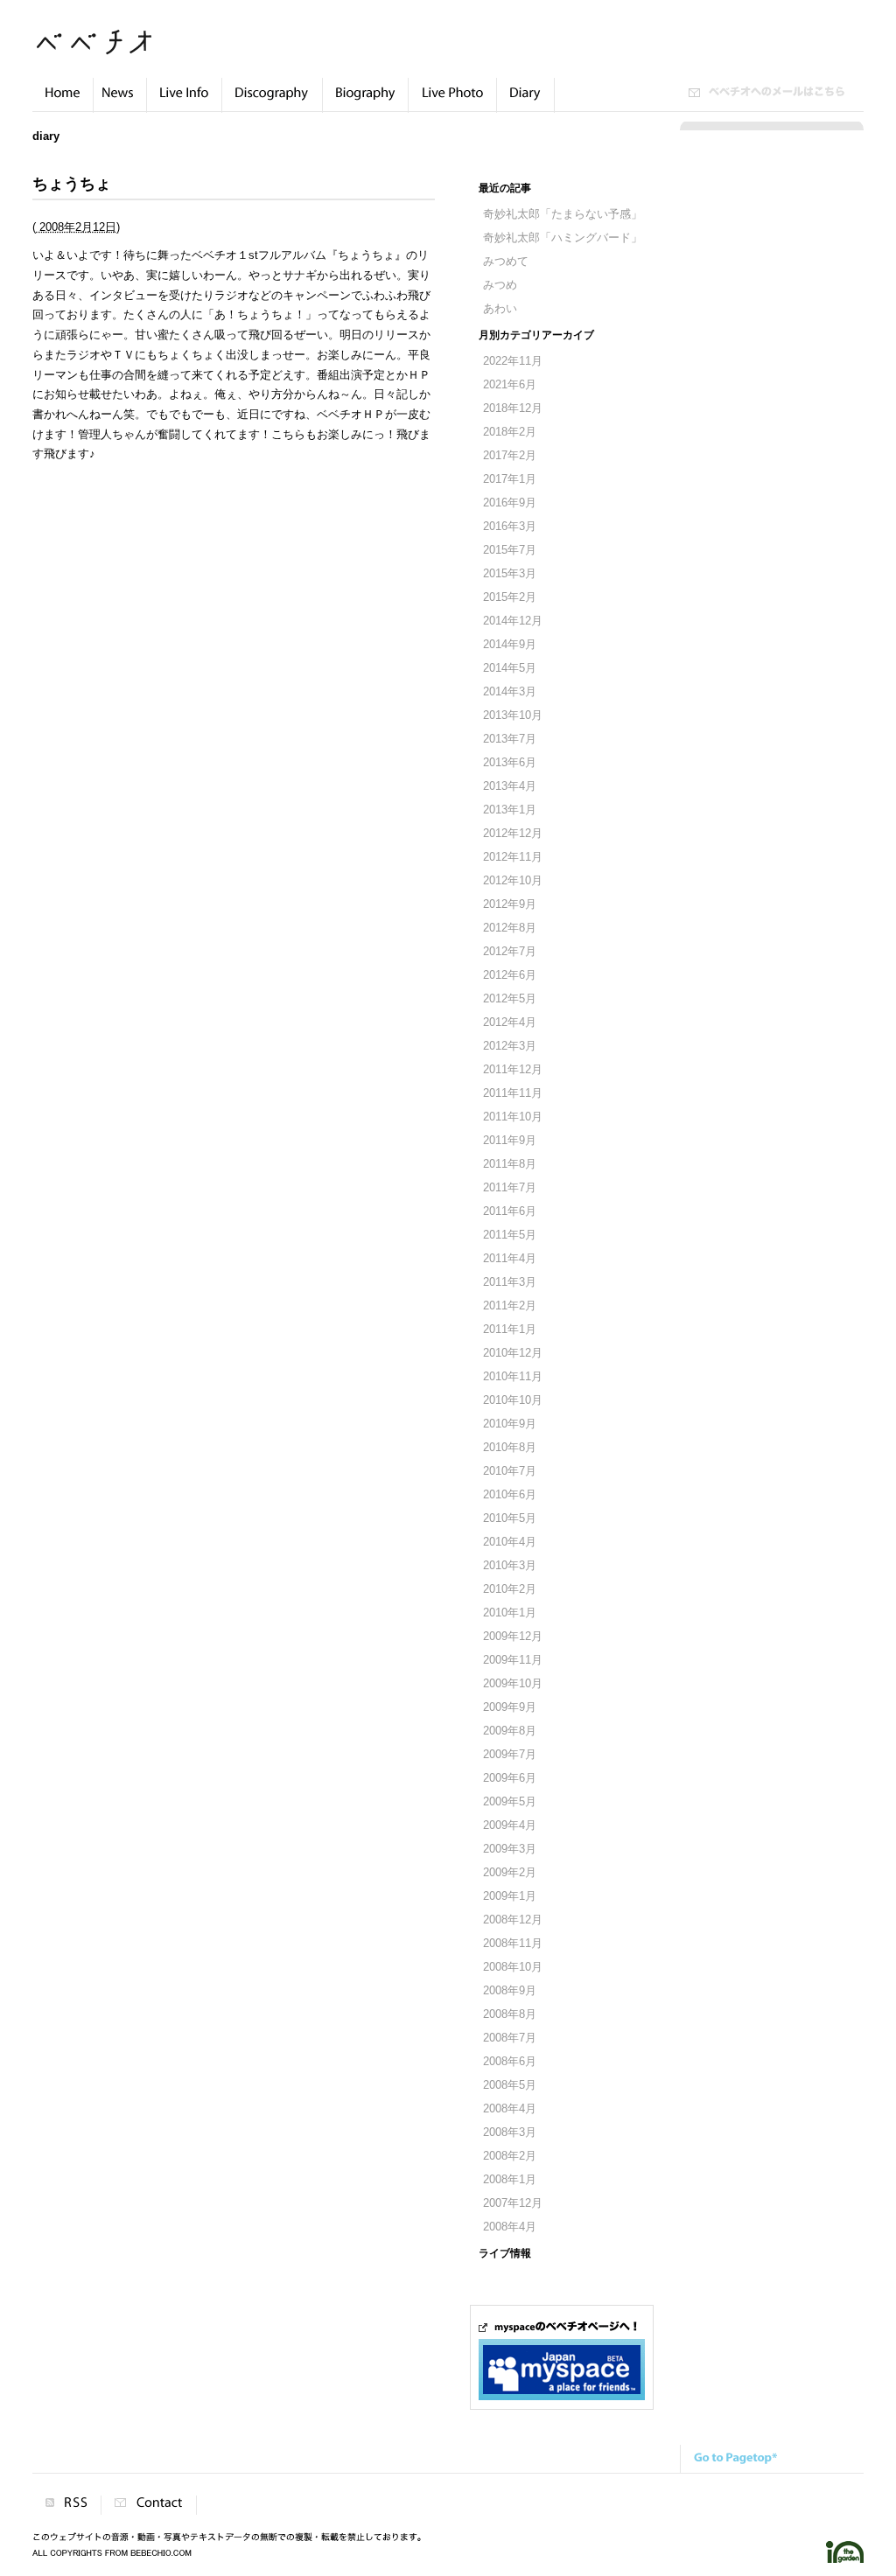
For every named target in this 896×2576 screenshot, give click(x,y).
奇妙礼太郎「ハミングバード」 (563, 238)
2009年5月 (510, 1802)
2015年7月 (510, 550)
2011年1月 (510, 1330)
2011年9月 (510, 1141)
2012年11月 (513, 857)
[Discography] (272, 102)
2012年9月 (510, 904)
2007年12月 (513, 2203)
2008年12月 (513, 1920)
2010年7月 (510, 1471)
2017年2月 (510, 456)
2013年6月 (510, 763)
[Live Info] (184, 102)
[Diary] (525, 102)
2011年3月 (510, 1282)
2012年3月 (510, 1046)
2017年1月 (510, 479)
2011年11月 (513, 1093)
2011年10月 (513, 1117)
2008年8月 (510, 2014)
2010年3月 (510, 1566)
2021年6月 (510, 385)
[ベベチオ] (94, 50)
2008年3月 (510, 2133)
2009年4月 (510, 1826)
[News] (120, 102)
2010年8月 (510, 1448)
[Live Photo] (452, 102)
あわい (500, 309)
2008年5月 (510, 2085)
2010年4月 (510, 1542)
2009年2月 (510, 1873)
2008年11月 (513, 1944)
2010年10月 (513, 1400)
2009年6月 (510, 1778)
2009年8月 (510, 1731)
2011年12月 (513, 1070)
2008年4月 (510, 2109)
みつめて (506, 262)
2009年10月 (513, 1684)
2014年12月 (513, 621)
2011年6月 (510, 1211)
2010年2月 (510, 1589)
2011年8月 (510, 1164)
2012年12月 (513, 834)
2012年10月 (513, 881)
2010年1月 (510, 1613)
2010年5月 (510, 1518)
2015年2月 (510, 597)
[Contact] (149, 2505)
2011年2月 (510, 1306)
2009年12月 (513, 1637)
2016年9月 (510, 503)
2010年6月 (510, 1495)
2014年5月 (510, 668)
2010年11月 (513, 1377)
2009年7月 (510, 1755)
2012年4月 (510, 1023)
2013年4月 (510, 786)
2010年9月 (510, 1424)
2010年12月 (513, 1353)
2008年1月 (510, 2180)
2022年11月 (513, 361)
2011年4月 (510, 1259)
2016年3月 (510, 527)
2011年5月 (510, 1235)
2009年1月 (510, 1896)
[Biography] (365, 102)
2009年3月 (510, 1849)
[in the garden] (845, 2560)
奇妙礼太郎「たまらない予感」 (563, 214)
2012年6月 (510, 975)
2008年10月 (513, 1967)
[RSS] (66, 2505)
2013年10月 (513, 716)
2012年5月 (510, 999)
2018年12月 (513, 408)
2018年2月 (510, 432)
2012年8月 (510, 928)
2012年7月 (510, 952)
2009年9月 (510, 1707)
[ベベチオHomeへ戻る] (63, 102)
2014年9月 (510, 645)
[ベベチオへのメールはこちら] (766, 94)
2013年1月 (510, 810)
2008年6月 (510, 2062)
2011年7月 (510, 1188)
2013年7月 (510, 739)
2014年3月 (510, 692)
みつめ (500, 285)
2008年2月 (510, 2156)
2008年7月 (510, 2038)
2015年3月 (510, 574)
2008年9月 (510, 1991)
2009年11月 (513, 1660)
